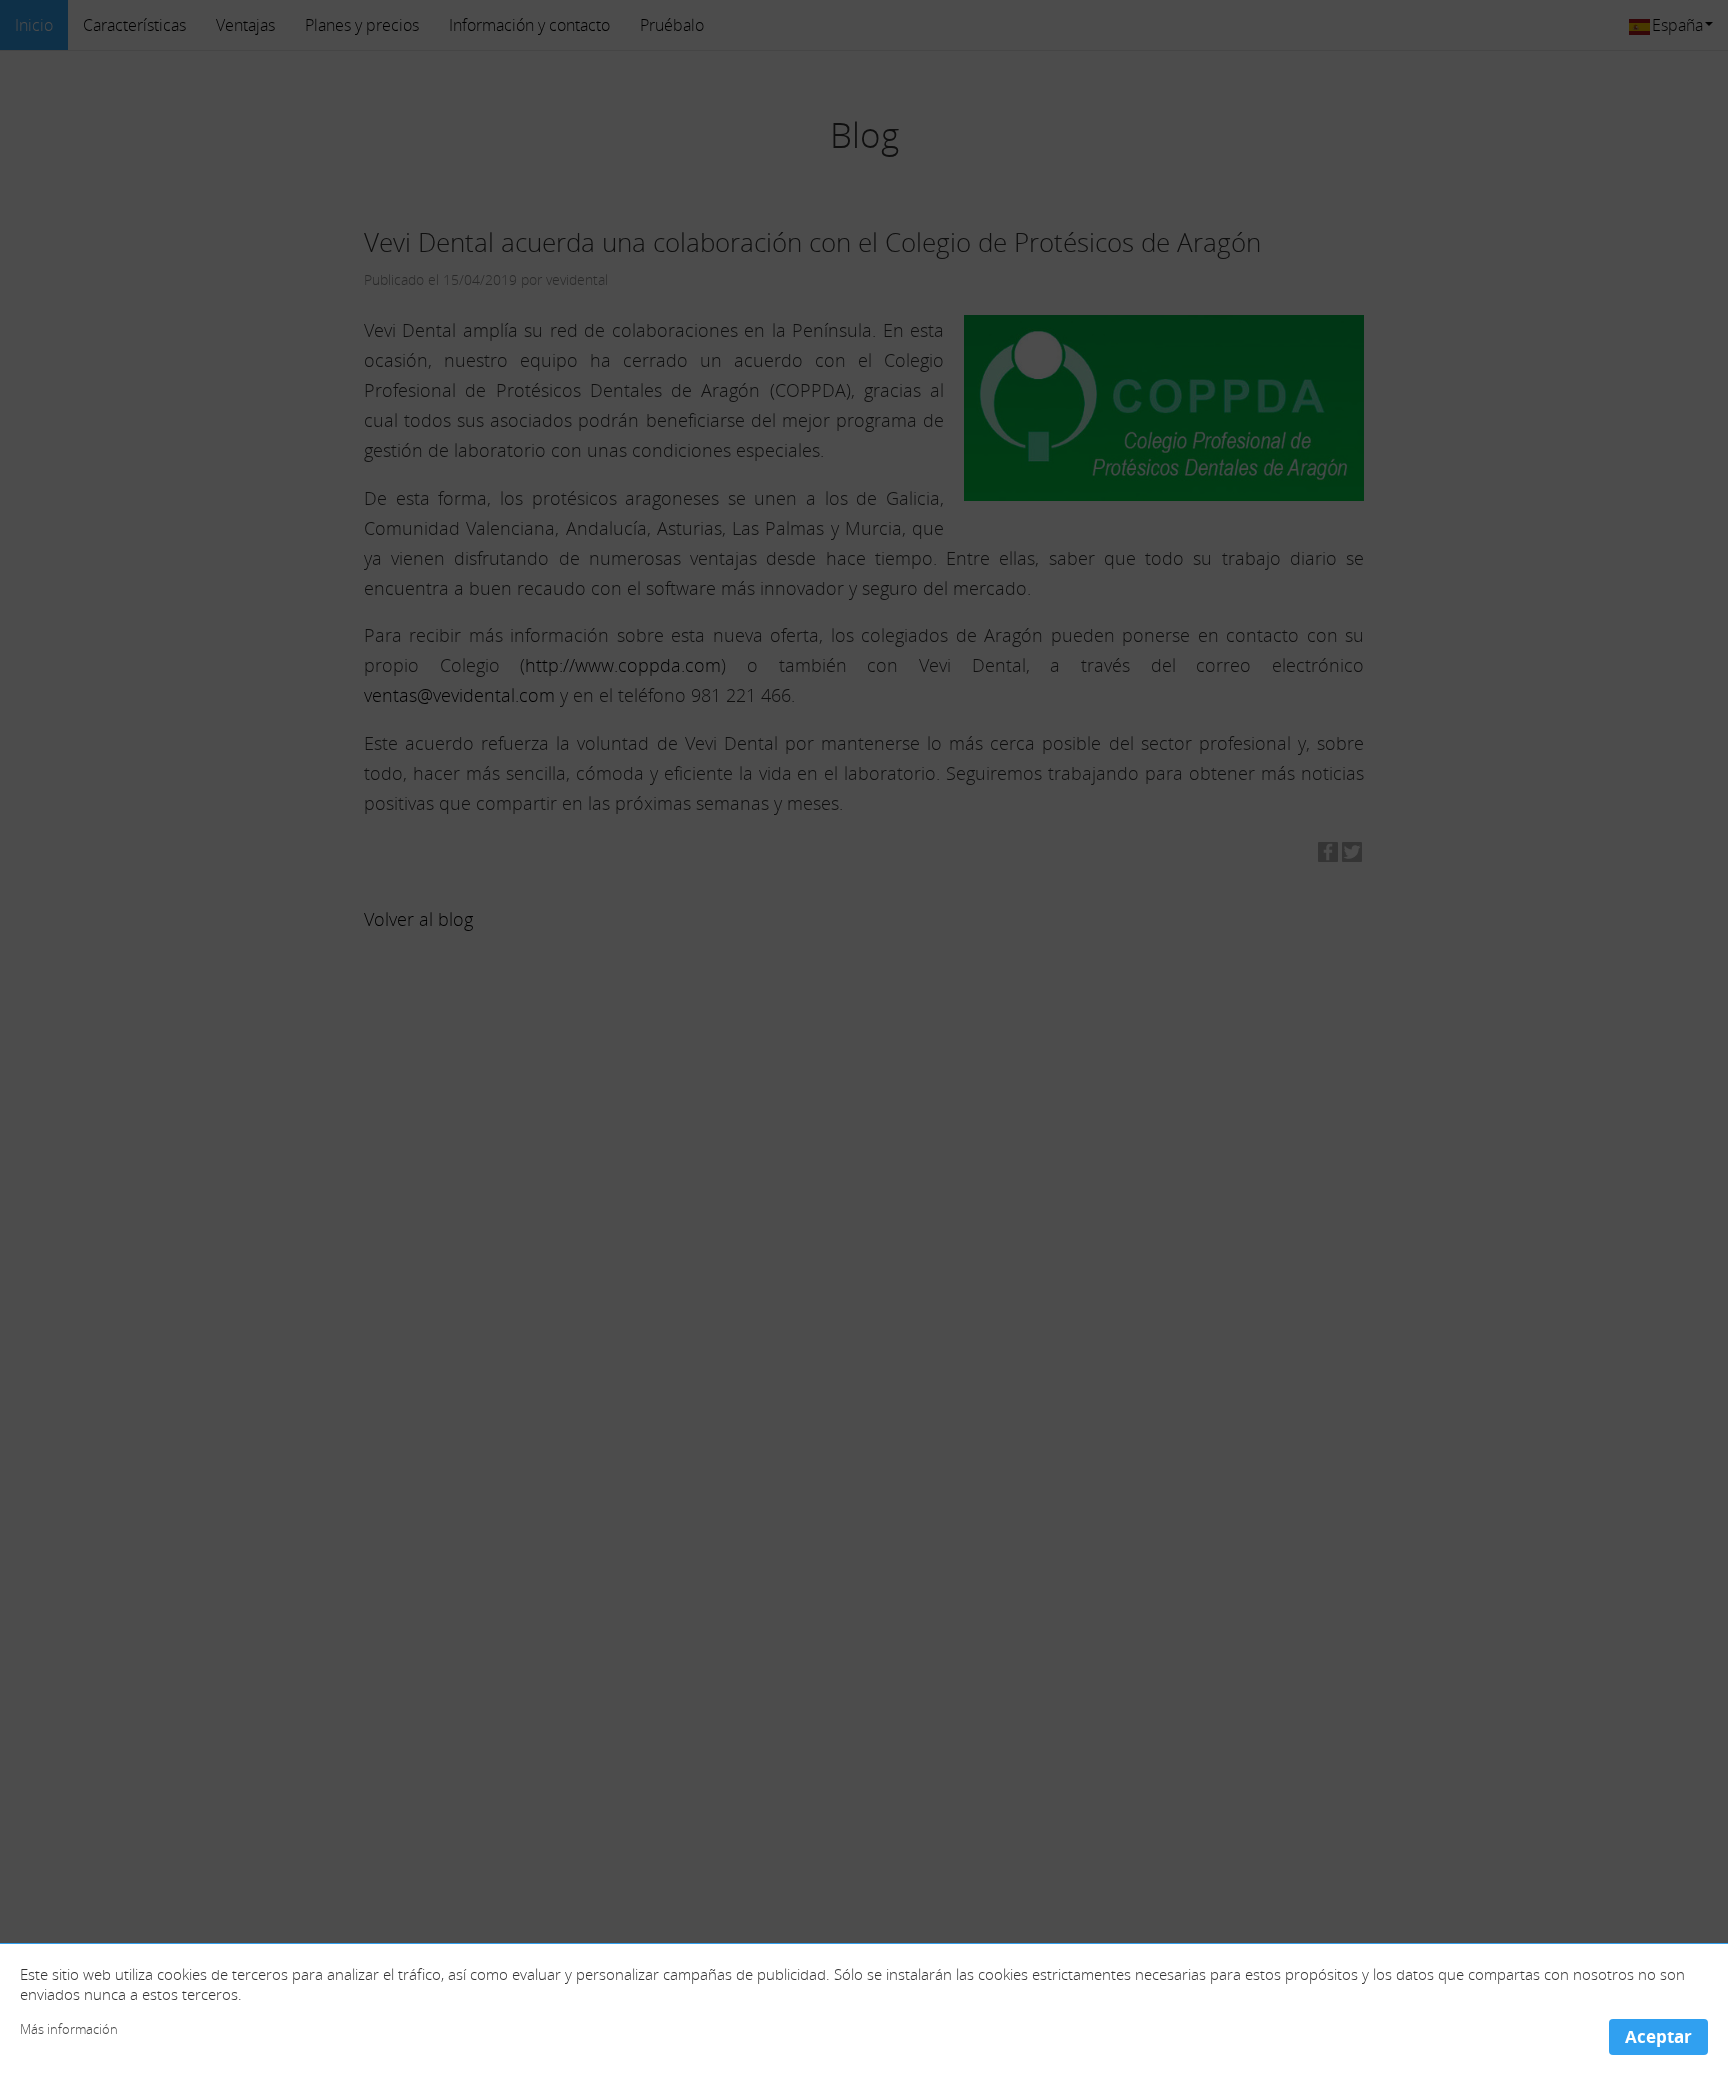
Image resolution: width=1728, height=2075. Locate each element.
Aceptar (1658, 2036)
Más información (69, 2029)
